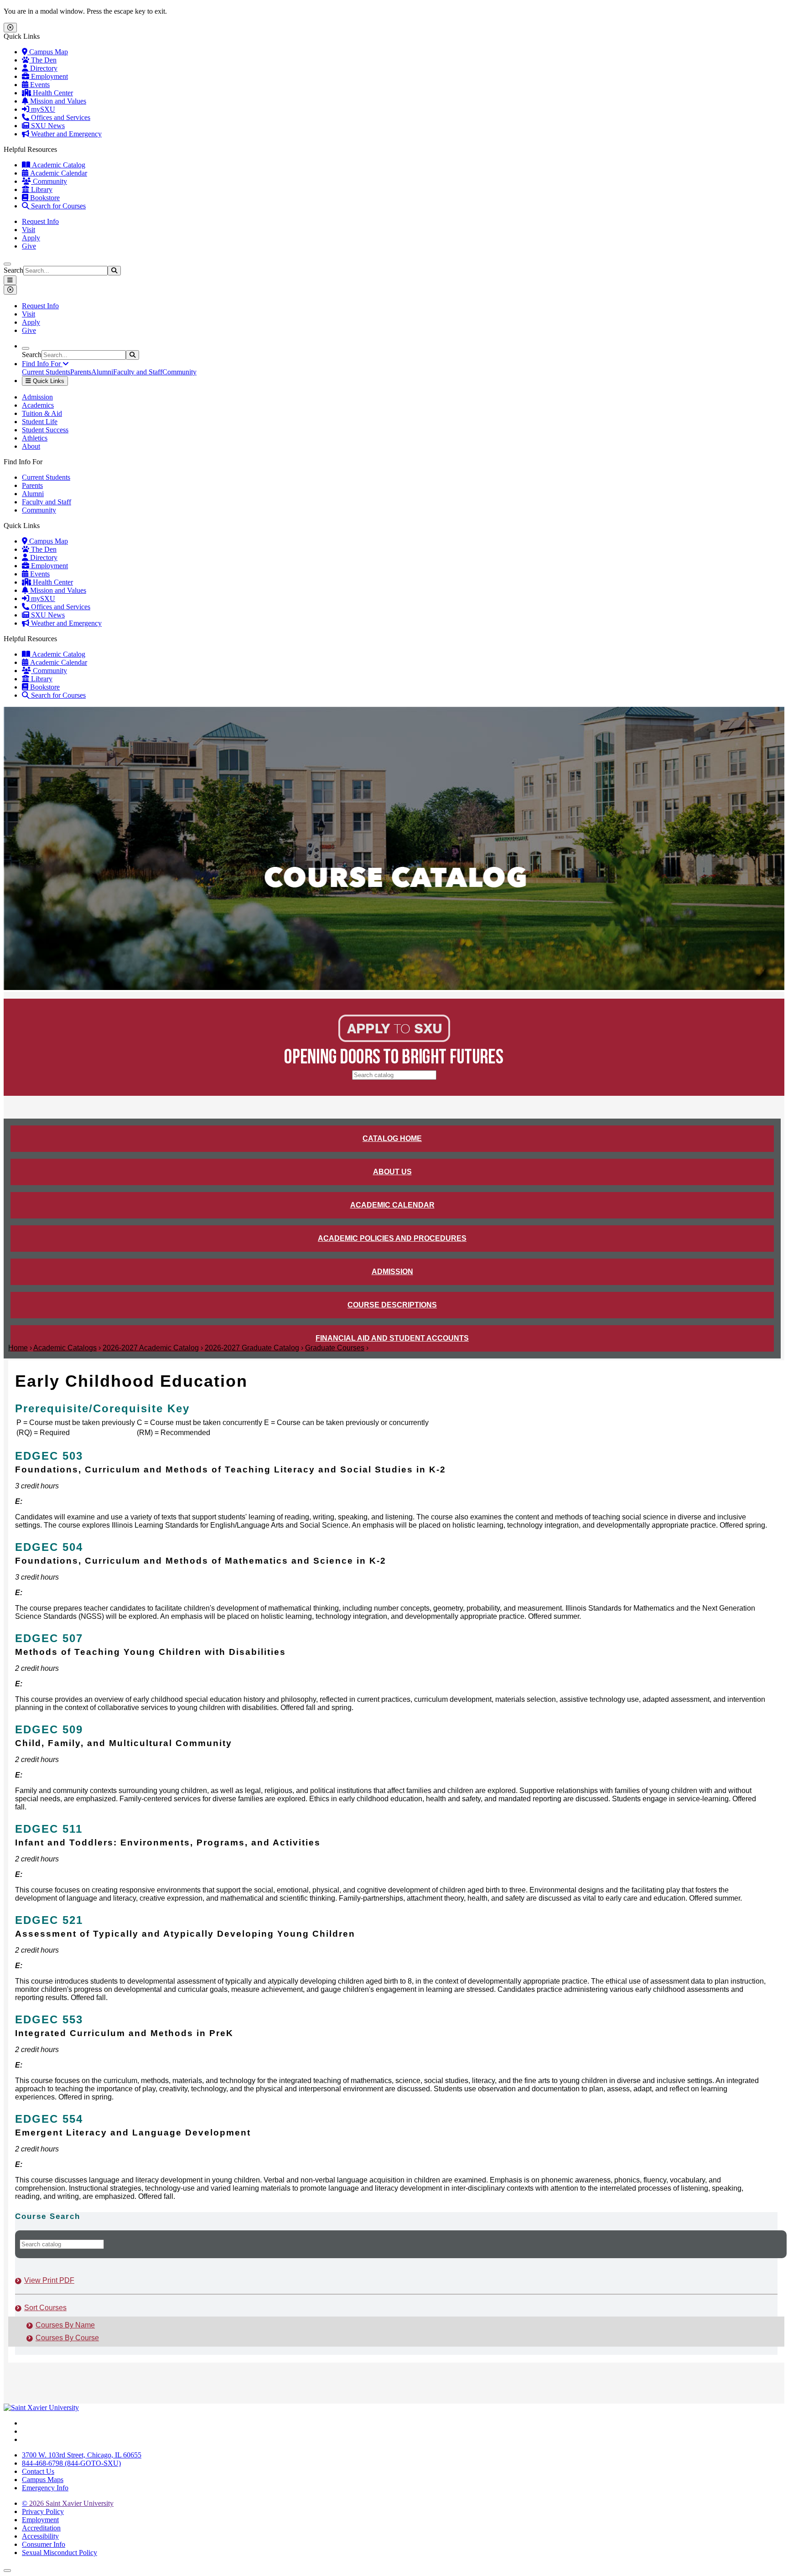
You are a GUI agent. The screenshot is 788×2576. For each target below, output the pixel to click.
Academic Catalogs (65, 1348)
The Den (43, 60)
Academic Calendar (58, 173)
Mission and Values (57, 101)
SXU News (47, 126)
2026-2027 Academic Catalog (151, 1348)
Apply (31, 238)
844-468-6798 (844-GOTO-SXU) (71, 2463)
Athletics (35, 438)
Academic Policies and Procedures (392, 1238)
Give (29, 246)
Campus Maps (43, 2480)
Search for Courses (57, 206)
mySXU (42, 109)
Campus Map (48, 52)
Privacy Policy (43, 2511)
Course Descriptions (392, 1305)
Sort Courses (45, 2308)
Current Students (46, 372)
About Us (392, 1172)
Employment (49, 76)
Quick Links (48, 381)
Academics (38, 405)
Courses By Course (67, 2338)
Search (13, 270)
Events (39, 85)
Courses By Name (65, 2325)
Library (41, 189)
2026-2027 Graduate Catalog (252, 1348)
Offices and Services (60, 117)
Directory (43, 68)
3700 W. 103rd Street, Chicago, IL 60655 (82, 2455)
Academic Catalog (58, 165)
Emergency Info (45, 2488)
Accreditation (41, 2528)
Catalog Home (392, 1138)
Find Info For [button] (42, 364)
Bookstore (44, 198)
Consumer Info (44, 2544)
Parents (81, 372)
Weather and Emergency (65, 134)
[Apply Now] (394, 1039)
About (31, 446)
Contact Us (38, 2471)
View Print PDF (49, 2280)
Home (18, 1348)
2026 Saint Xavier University (68, 2503)
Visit (29, 230)
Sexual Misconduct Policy (60, 2553)
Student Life (40, 422)
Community (49, 181)
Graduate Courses (335, 1348)
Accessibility (40, 2536)
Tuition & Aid (42, 413)
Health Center (52, 93)
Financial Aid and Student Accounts (392, 1338)
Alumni (102, 372)
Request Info (40, 221)
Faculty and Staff (138, 372)
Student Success (45, 430)
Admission (37, 397)
